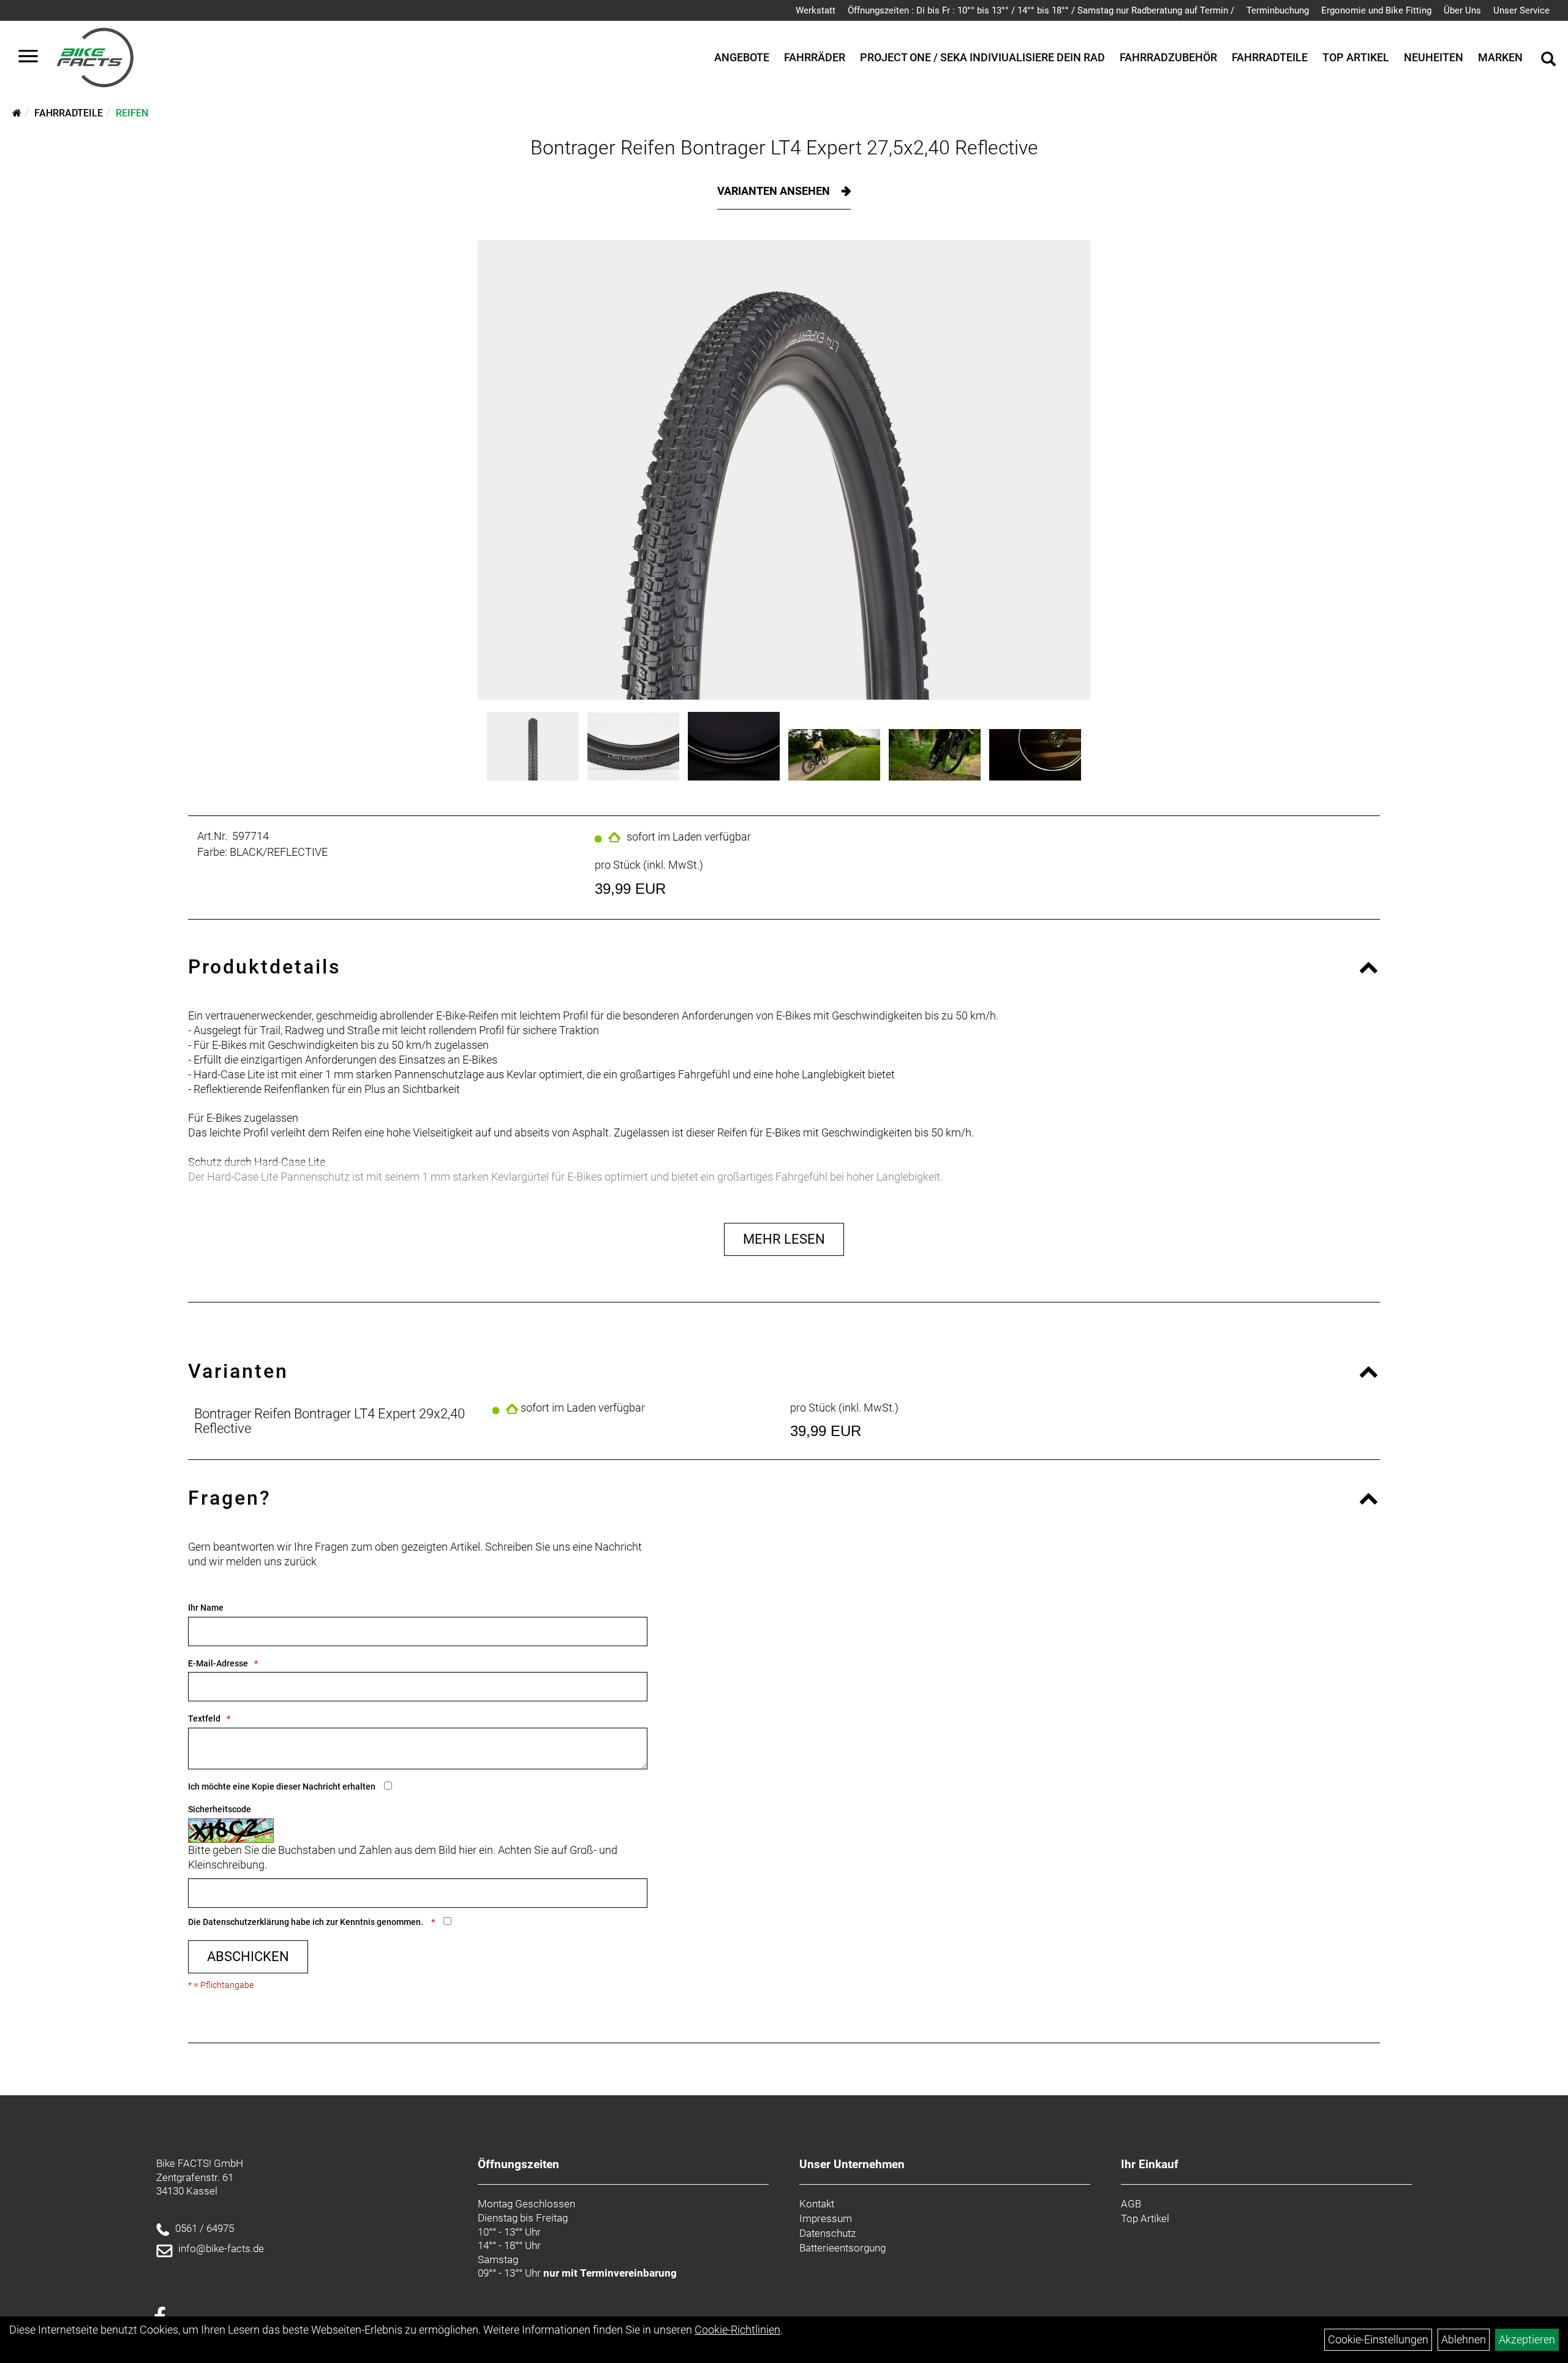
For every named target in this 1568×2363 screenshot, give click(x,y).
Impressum (826, 2218)
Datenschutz (827, 2233)
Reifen (132, 113)
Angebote (742, 57)
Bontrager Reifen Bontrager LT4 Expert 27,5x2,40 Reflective (784, 148)
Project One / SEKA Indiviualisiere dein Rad (982, 57)
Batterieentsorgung (842, 2248)
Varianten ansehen (775, 191)
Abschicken (248, 1957)
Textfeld (204, 1718)
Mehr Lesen (784, 1239)
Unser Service (1521, 10)
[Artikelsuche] (1548, 61)
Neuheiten (1434, 57)
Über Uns (1462, 10)
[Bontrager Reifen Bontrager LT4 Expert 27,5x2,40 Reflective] (784, 470)
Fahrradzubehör (1168, 57)
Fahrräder (815, 57)
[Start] (17, 113)
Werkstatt (816, 10)
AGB (1131, 2204)
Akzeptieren (1527, 2339)
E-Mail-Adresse (218, 1663)
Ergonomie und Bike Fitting (1376, 10)
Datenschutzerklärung (246, 1922)
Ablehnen (1464, 2339)
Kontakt (817, 2204)
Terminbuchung (1278, 10)
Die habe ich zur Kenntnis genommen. (307, 1922)
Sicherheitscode (220, 1809)
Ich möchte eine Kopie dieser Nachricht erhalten (282, 1786)
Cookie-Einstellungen (1378, 2339)
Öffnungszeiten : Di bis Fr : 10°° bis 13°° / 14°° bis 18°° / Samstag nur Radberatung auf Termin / (1041, 10)
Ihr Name (206, 1608)
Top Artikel (1356, 57)
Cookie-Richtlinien (737, 2330)
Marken (1500, 57)
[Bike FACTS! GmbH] (95, 58)
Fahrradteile (1270, 57)
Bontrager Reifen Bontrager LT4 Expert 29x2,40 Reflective (330, 1421)
